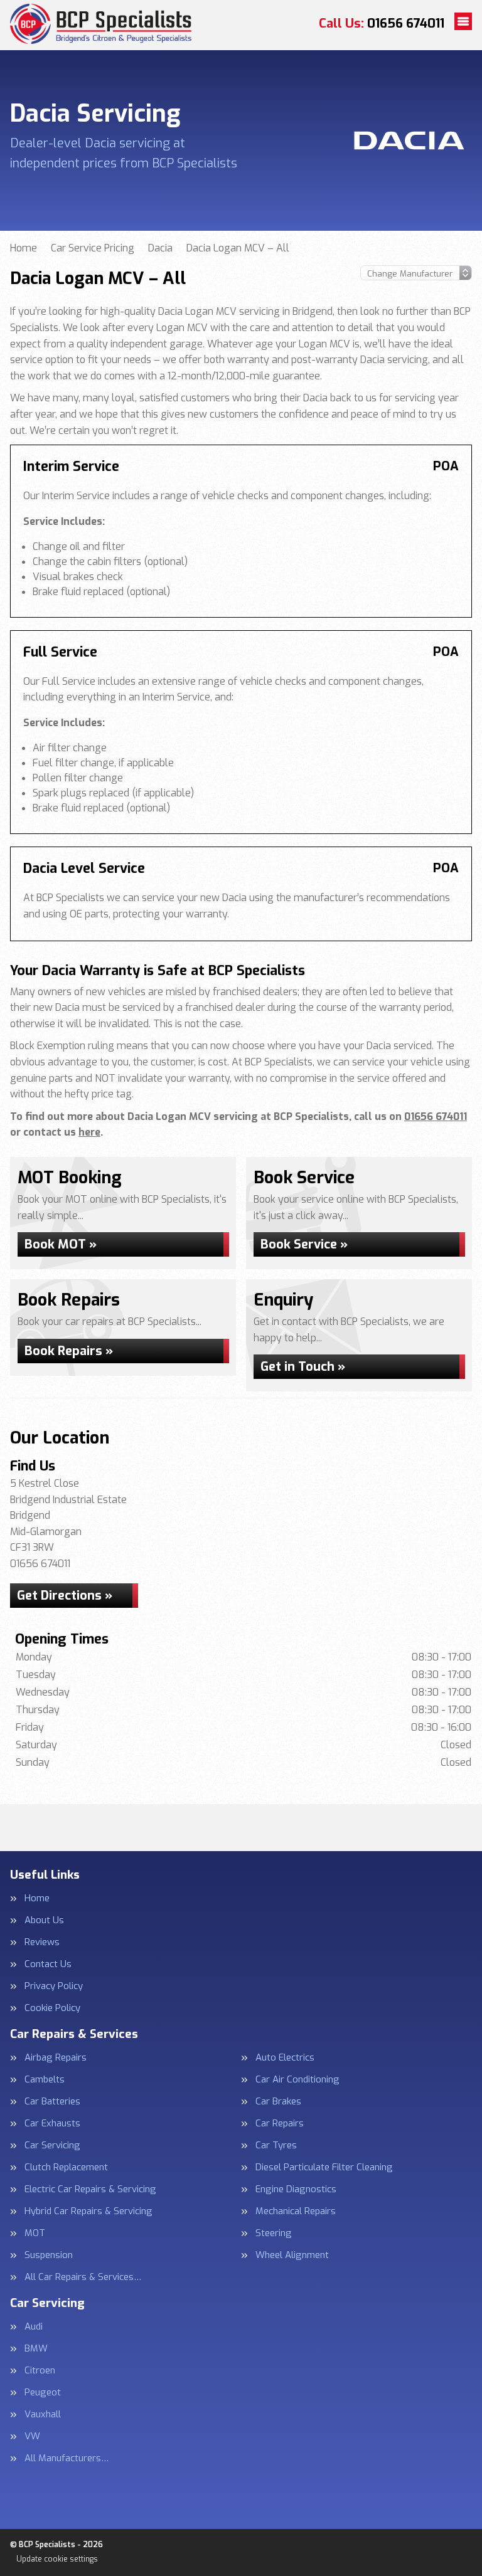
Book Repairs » (69, 1351)
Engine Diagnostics (296, 2189)
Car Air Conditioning (297, 2080)
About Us (44, 1920)
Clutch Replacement (66, 2167)
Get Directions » (65, 1596)
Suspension (49, 2255)
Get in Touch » (303, 1367)
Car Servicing (52, 2146)
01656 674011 (382, 24)
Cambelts (45, 2080)
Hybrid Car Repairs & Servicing (88, 2211)
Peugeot (43, 2393)
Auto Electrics (285, 2058)
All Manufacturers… (67, 2458)
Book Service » (304, 1244)
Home (37, 1898)
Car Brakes (278, 2102)
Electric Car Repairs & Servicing (90, 2189)
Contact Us (48, 1964)
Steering (274, 2233)
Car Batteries (52, 2102)
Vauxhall (43, 2415)
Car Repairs (280, 2124)
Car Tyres (276, 2146)
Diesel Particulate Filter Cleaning (324, 2167)
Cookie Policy (52, 2008)
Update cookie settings (57, 2559)
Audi (34, 2327)
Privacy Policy (54, 1986)
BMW (36, 2349)
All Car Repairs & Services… (83, 2277)
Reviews (42, 1942)
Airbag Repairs (56, 2058)
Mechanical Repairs (296, 2211)
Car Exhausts (52, 2124)
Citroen (40, 2371)
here (89, 1132)
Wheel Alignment (292, 2255)
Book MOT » (61, 1244)
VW (32, 2436)
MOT (35, 2233)
